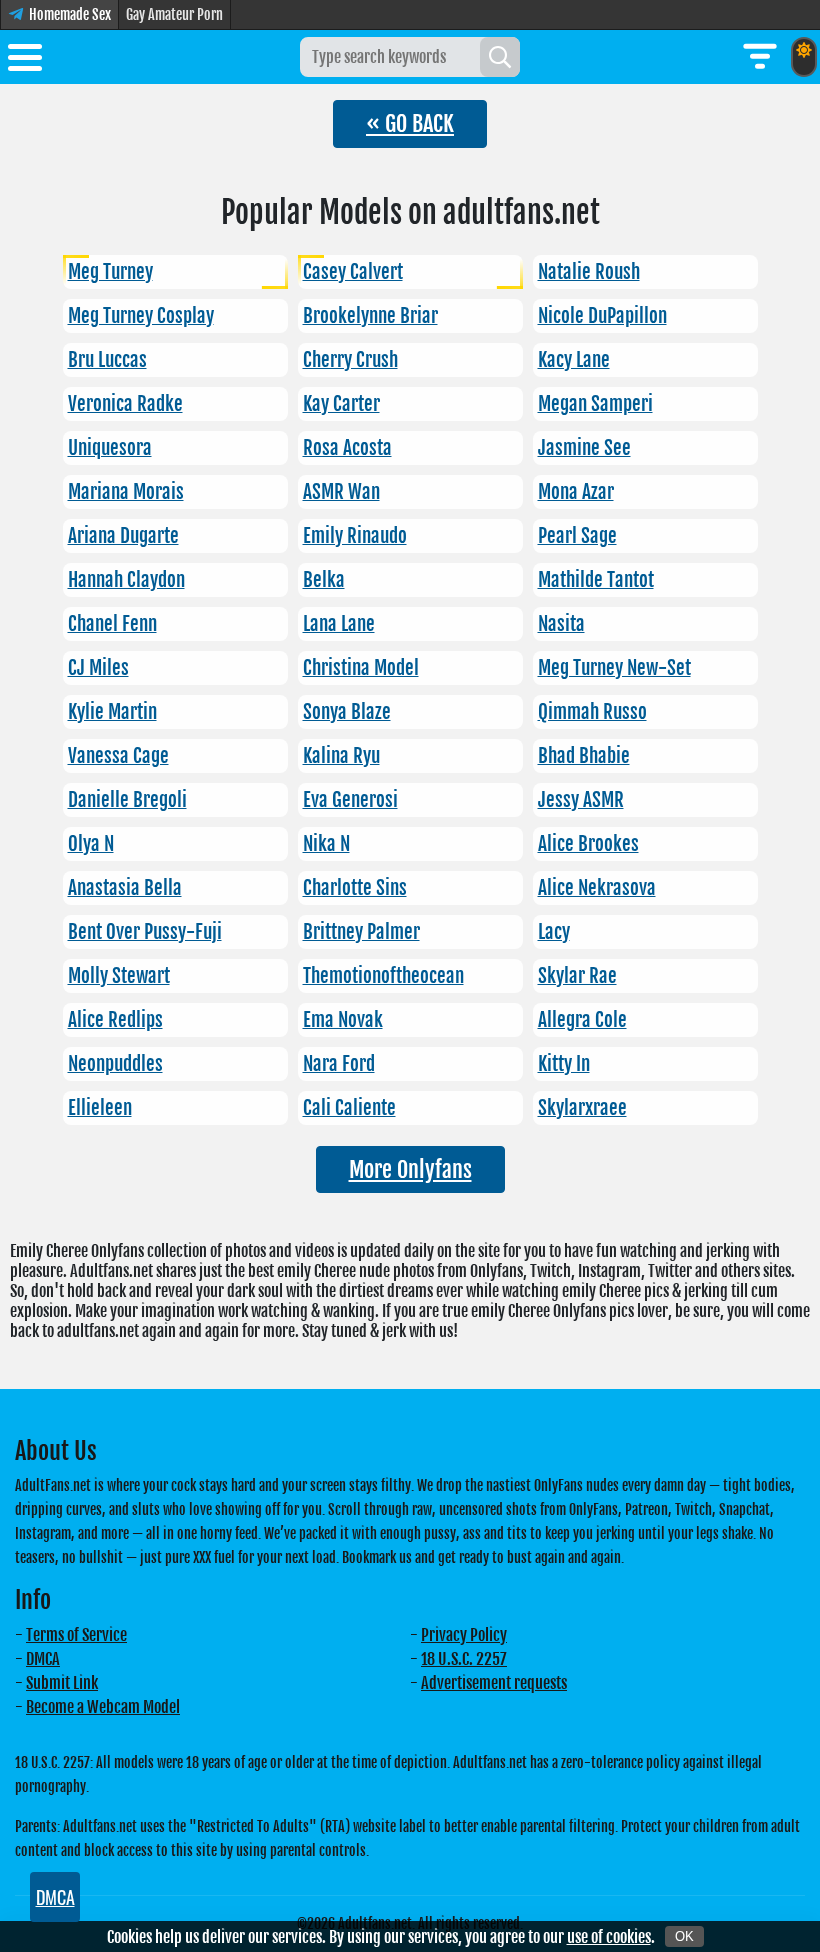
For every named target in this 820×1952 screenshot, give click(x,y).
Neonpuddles (115, 1064)
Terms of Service (76, 1635)
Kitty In (564, 1064)
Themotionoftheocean (383, 976)
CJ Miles (98, 668)
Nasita (561, 624)
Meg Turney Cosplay (141, 316)
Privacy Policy (464, 1635)
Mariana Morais (126, 492)
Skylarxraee (582, 1108)
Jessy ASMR (581, 800)
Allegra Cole (582, 1020)
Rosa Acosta (347, 448)
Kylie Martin (112, 712)
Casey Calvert (353, 272)
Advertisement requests (494, 1683)
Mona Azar (576, 492)
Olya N (91, 844)
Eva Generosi (350, 800)
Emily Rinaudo (355, 536)
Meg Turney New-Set (614, 668)
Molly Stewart (119, 976)
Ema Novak (343, 1020)
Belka (324, 580)
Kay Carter (341, 404)
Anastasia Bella (125, 888)
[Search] (500, 57)
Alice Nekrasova (597, 888)
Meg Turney (110, 272)
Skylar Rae (577, 976)
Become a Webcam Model (103, 1707)
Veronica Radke (125, 404)
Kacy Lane (574, 360)
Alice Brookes (588, 844)
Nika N (326, 844)
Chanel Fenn (112, 624)
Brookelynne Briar (370, 316)
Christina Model (361, 668)
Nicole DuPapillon (602, 316)
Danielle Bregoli (127, 800)
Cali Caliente (349, 1108)
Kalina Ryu (341, 756)
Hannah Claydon (126, 580)
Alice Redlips (115, 1020)
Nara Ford (339, 1064)
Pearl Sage (577, 536)
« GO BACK (410, 123)
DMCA (43, 1659)
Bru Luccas (107, 360)
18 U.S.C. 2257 (464, 1659)
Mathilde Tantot (596, 580)
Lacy (554, 932)
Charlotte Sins (355, 888)
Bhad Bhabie (584, 756)
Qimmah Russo (592, 712)
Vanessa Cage (118, 756)
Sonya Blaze (347, 712)
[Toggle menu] (25, 61)
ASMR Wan (341, 492)
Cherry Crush (350, 360)
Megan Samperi (595, 404)
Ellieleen (100, 1108)
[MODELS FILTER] (760, 57)
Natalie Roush (589, 272)
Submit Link (62, 1683)
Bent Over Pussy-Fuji (145, 932)
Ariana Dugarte (123, 536)
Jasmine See (584, 448)
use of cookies (609, 1937)
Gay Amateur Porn (174, 14)
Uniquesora (110, 448)
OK (684, 1936)
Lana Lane (339, 624)
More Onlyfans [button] (410, 1169)
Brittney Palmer (361, 932)
